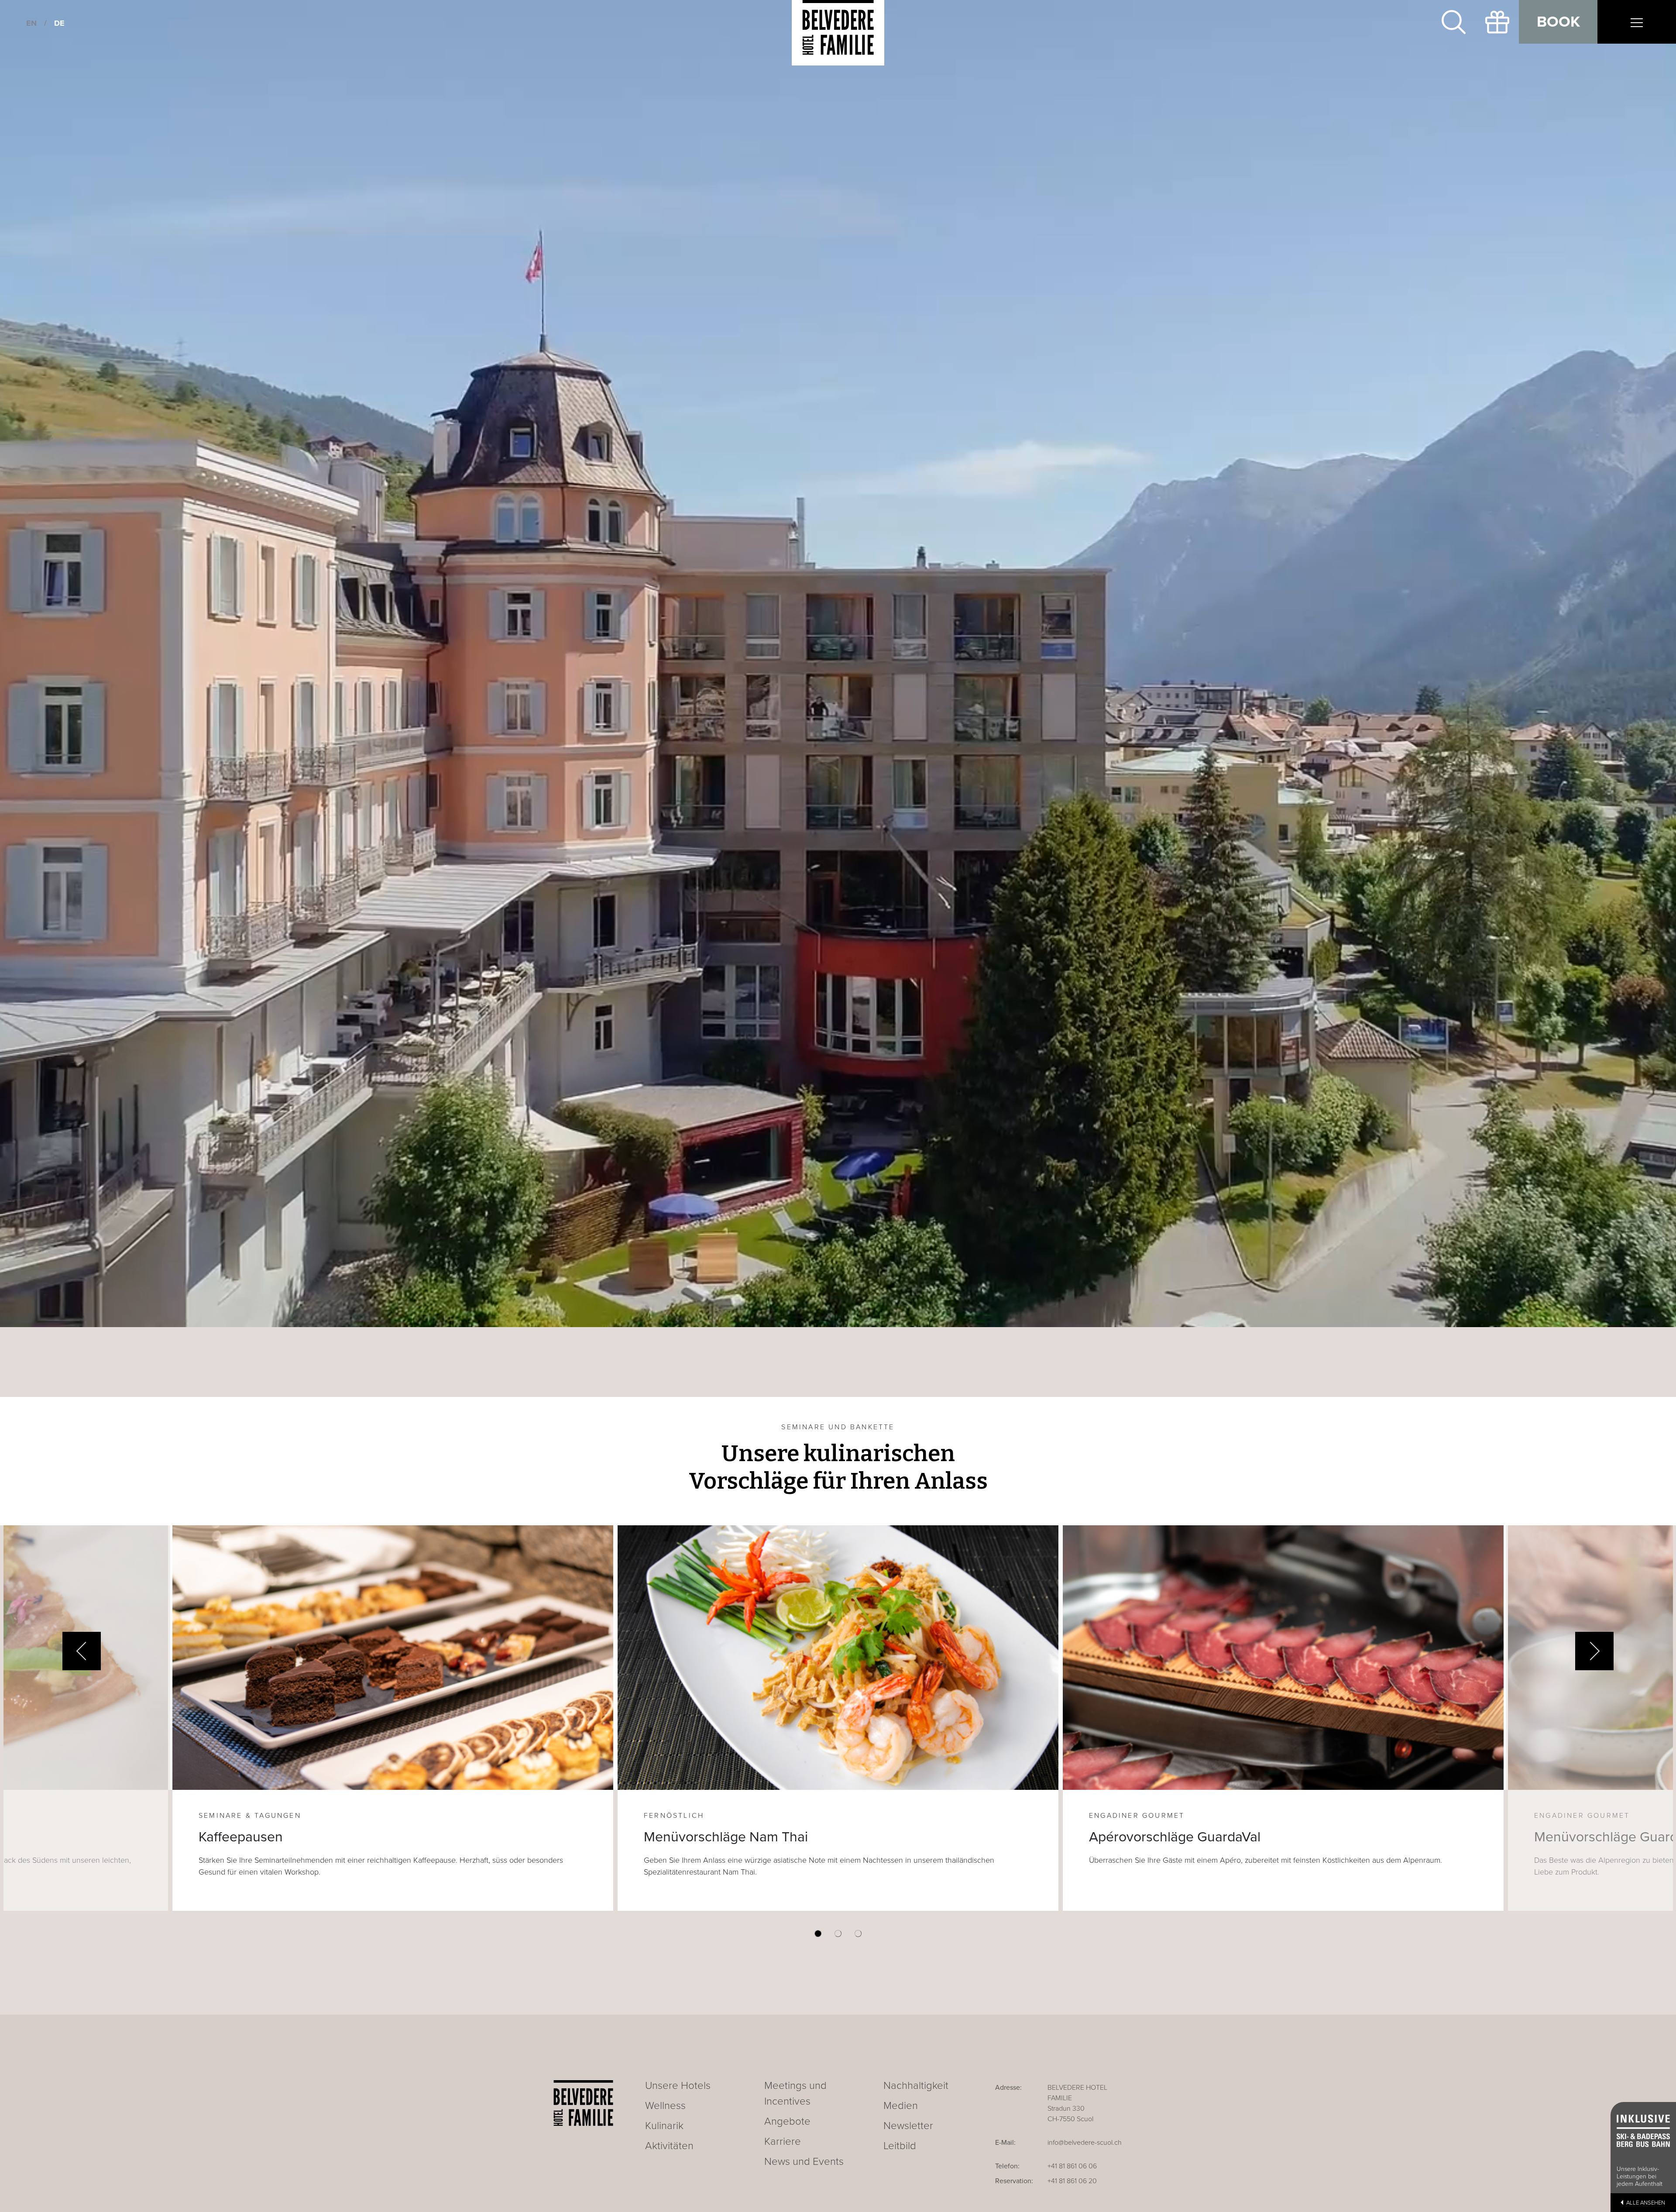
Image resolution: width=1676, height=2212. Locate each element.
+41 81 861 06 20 (1072, 2181)
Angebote (787, 2121)
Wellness (665, 2106)
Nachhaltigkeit (916, 2086)
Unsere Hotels (678, 2086)
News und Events (804, 2162)
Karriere (783, 2141)
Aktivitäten (669, 2146)
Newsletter (908, 2126)
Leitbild (900, 2146)
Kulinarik (664, 2126)
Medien (901, 2106)
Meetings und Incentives (795, 2093)
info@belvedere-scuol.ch (1085, 2143)
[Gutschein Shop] (1497, 22)
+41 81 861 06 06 (1072, 2166)
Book (1558, 22)
